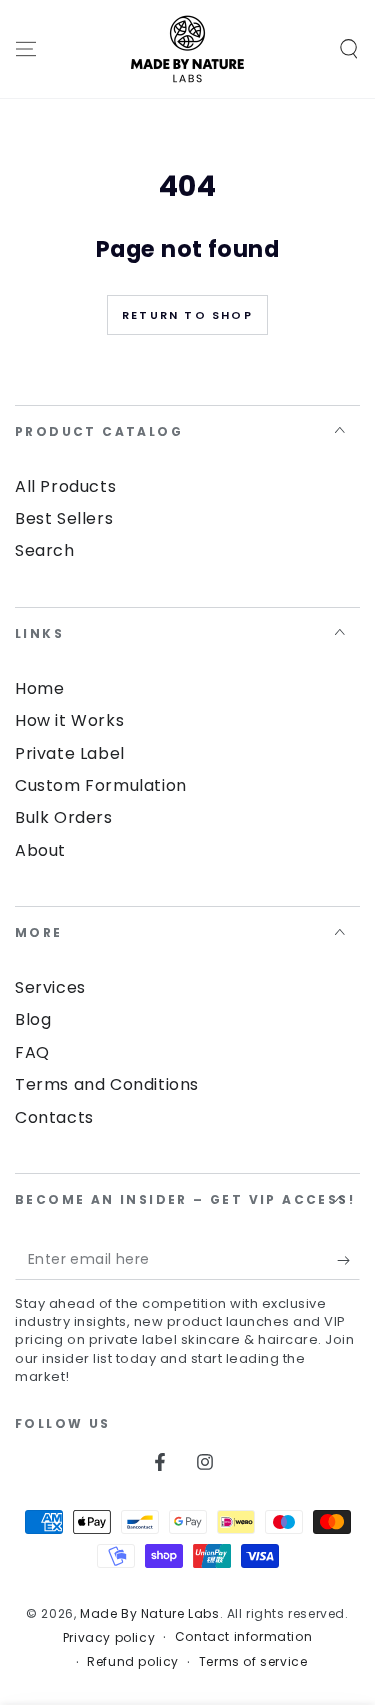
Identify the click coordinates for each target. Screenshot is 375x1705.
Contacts (54, 1117)
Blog (33, 1019)
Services (50, 987)
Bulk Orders (64, 817)
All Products (65, 486)
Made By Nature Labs (149, 1613)
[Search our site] (349, 49)
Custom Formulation (101, 785)
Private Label (70, 753)
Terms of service (253, 1662)
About (40, 850)
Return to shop (187, 315)
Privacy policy (109, 1638)
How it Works (69, 720)
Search (45, 550)
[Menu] (26, 49)
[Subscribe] (348, 1260)
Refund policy (133, 1662)
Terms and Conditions (107, 1084)
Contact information (243, 1637)
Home (39, 688)
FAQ (32, 1052)
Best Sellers (64, 518)
